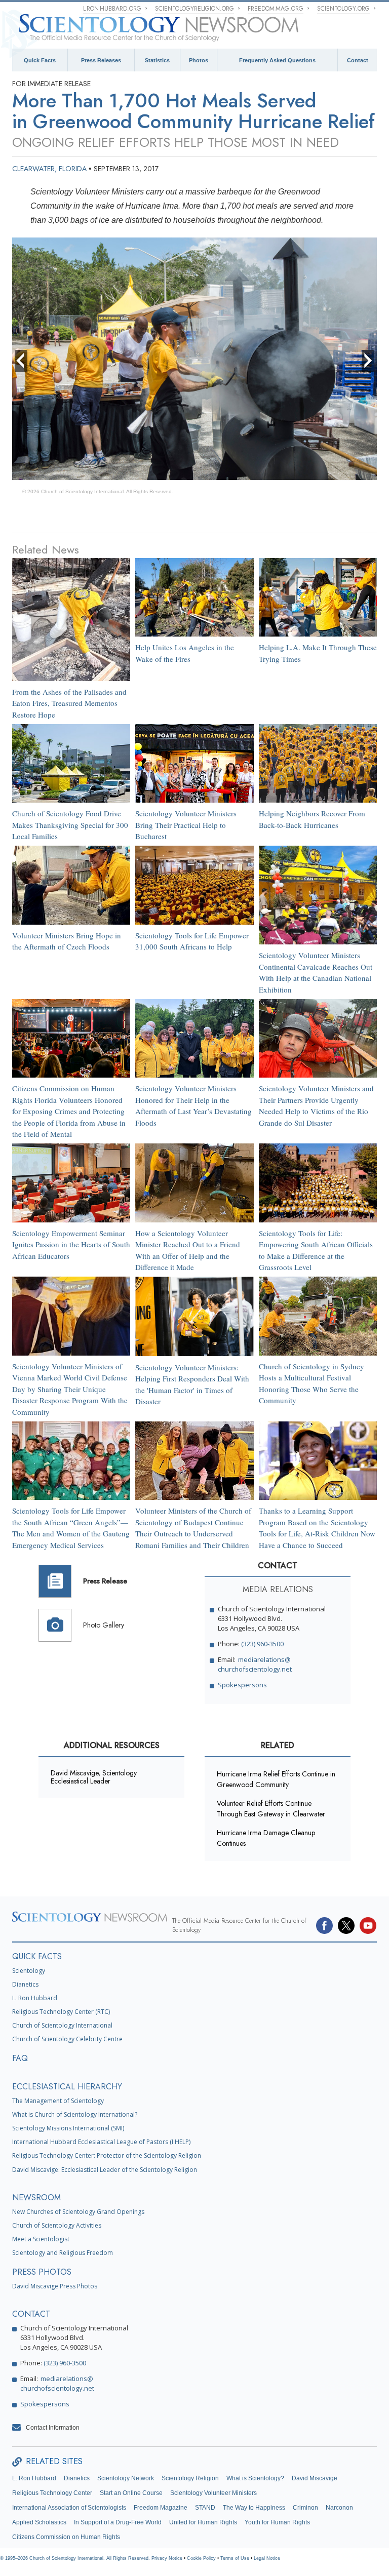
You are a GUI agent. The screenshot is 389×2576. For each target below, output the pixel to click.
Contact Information (53, 2428)
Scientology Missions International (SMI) (68, 2128)
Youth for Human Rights (277, 2522)
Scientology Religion (190, 2478)
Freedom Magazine (161, 2508)
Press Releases (101, 60)
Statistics (157, 60)
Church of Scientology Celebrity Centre (67, 2039)
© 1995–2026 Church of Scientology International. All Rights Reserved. (76, 2558)
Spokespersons (242, 1685)
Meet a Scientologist (41, 2239)
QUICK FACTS (37, 1956)
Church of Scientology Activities (57, 2225)
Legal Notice (267, 2558)
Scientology (29, 1971)
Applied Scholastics (39, 2522)
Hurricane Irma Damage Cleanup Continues (266, 1838)
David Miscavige (315, 2478)
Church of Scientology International (62, 2025)
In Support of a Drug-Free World (118, 2522)
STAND (205, 2508)
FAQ (20, 2058)
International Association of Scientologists (69, 2508)
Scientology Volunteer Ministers (213, 2493)
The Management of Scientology (58, 2101)
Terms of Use (235, 2558)
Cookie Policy (201, 2558)
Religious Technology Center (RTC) (61, 2012)
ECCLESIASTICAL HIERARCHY (67, 2087)
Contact (358, 60)
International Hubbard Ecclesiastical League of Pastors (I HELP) (101, 2142)
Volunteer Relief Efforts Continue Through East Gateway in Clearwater (271, 1809)
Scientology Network (126, 2478)
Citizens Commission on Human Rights (66, 2537)
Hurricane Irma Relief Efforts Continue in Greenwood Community (276, 1779)
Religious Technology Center (52, 2493)
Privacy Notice (167, 2558)
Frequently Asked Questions (277, 60)
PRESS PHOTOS (42, 2272)
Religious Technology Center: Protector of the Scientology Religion (107, 2155)
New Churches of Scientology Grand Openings (78, 2212)
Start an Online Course (131, 2493)
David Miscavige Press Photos (55, 2286)
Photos (199, 60)
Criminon (305, 2508)
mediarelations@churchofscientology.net (255, 1664)
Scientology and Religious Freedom (63, 2253)
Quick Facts (40, 60)
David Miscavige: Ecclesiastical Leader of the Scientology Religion (105, 2170)
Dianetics (25, 1984)
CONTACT (31, 2314)
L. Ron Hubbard (35, 1998)
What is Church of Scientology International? (75, 2114)
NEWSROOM (36, 2197)
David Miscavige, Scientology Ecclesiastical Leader (94, 1777)
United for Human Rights (203, 2522)
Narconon (339, 2508)
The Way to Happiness (254, 2508)
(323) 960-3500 (262, 1644)
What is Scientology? (255, 2478)
